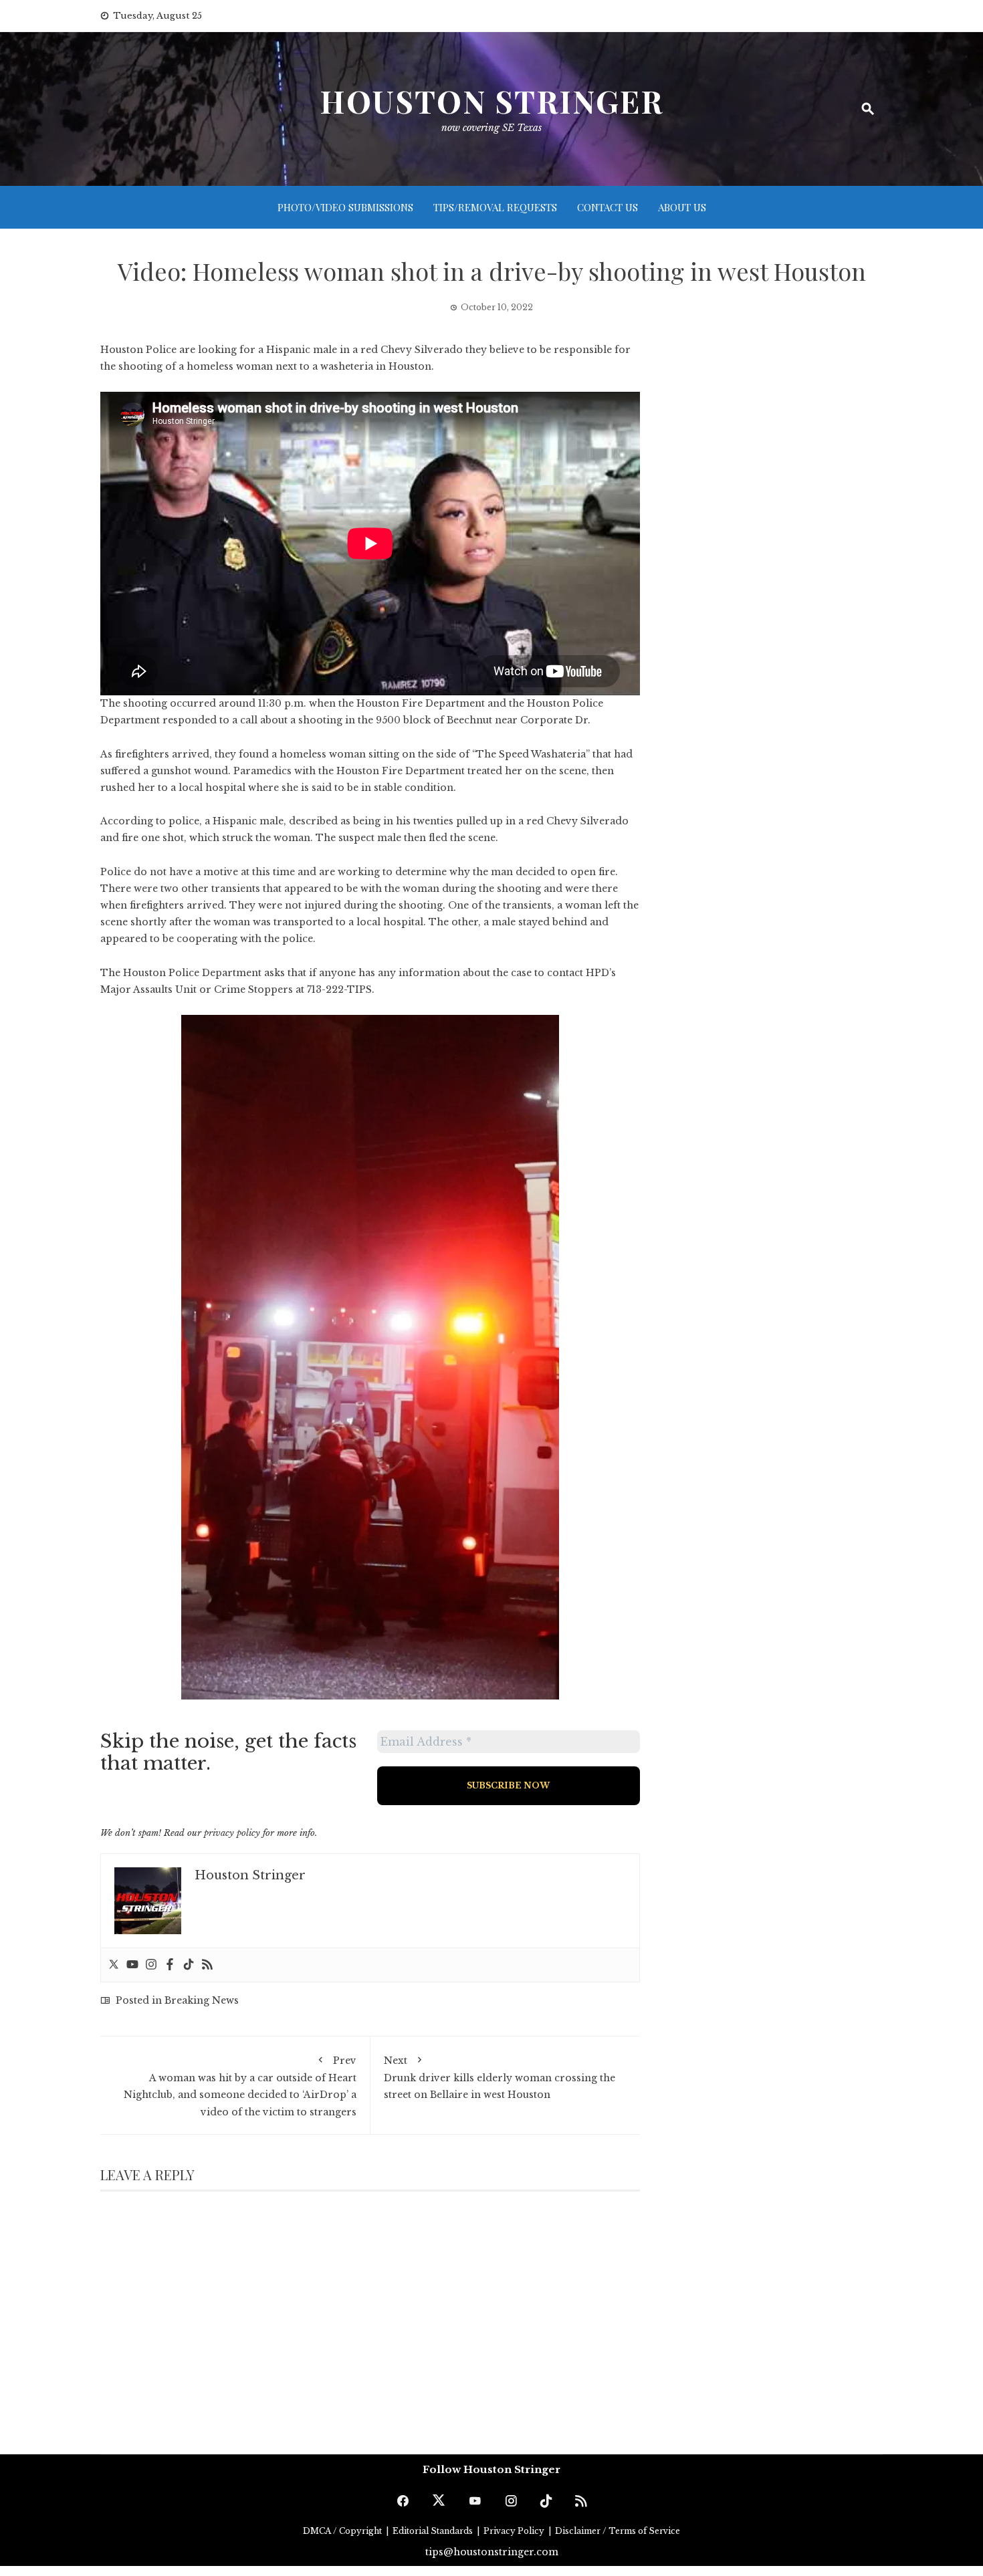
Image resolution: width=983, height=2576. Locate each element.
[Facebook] (170, 1965)
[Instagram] (151, 1965)
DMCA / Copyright (343, 2531)
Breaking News (202, 2000)
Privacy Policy (515, 2531)
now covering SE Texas (491, 128)
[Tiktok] (189, 1965)
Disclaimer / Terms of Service (618, 2531)
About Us (682, 207)
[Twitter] (114, 1965)
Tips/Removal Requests (495, 207)
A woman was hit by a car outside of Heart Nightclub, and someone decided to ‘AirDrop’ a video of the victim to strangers (240, 2086)
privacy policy (232, 1833)
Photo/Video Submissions (345, 207)
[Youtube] (132, 1965)
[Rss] (207, 1965)
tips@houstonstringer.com (492, 2552)
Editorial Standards (434, 2531)
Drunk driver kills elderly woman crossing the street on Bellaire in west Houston (500, 2078)
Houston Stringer (491, 101)
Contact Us (608, 207)
